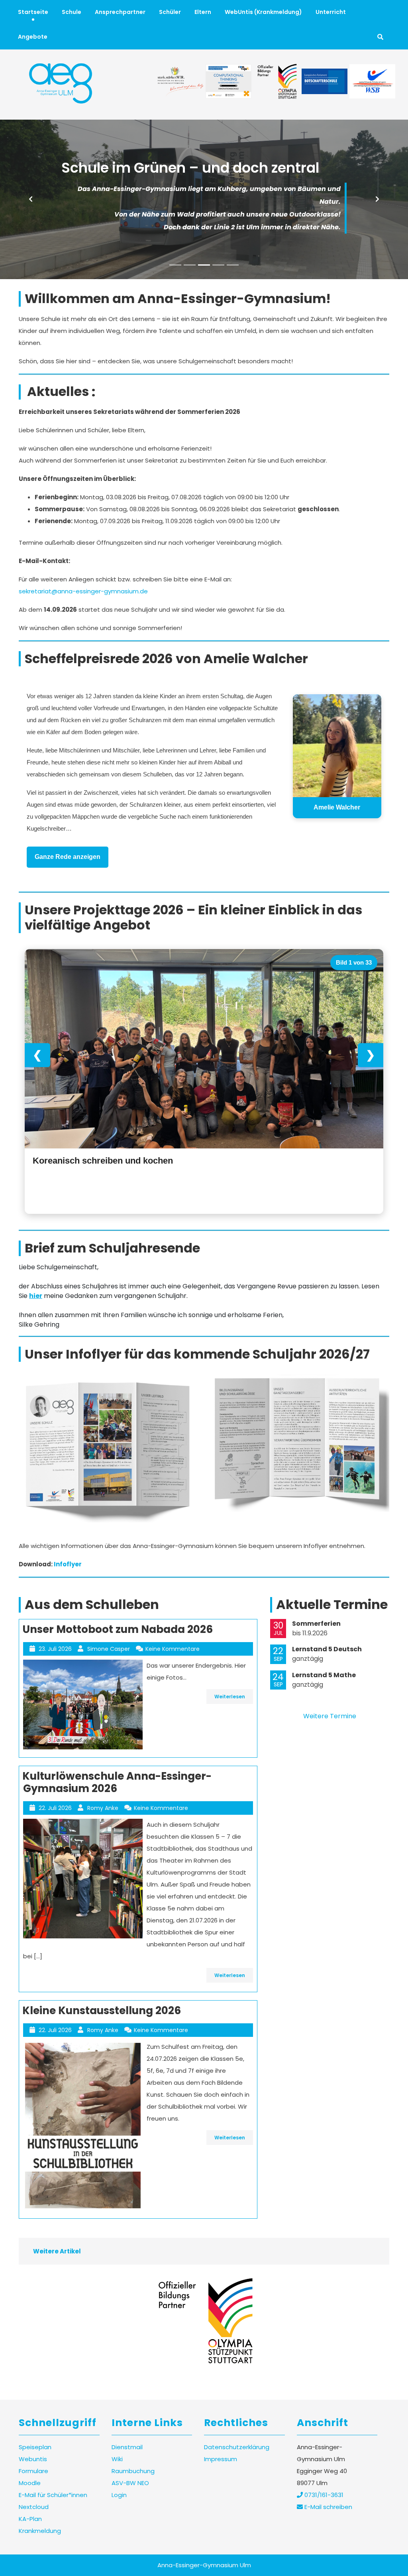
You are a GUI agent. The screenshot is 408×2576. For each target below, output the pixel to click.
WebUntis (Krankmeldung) (263, 12)
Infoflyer (68, 1564)
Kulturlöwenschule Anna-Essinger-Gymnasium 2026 (117, 1782)
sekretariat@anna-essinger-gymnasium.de (83, 591)
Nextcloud (34, 2507)
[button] (31, 199)
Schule (72, 12)
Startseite (33, 12)
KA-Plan (30, 2519)
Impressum (221, 2459)
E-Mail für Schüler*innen (53, 2495)
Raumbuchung (133, 2471)
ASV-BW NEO (130, 2483)
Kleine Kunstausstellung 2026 (102, 2011)
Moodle (30, 2483)
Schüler (170, 12)
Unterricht (331, 12)
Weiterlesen (230, 1697)
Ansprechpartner (120, 12)
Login (119, 2495)
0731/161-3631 (323, 2495)
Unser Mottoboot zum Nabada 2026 (118, 1629)
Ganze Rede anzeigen (68, 857)
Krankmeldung (40, 2531)
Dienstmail (127, 2447)
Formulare (33, 2471)
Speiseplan (35, 2447)
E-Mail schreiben (328, 2507)
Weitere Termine (330, 1716)
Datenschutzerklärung (237, 2447)
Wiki (117, 2459)
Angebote (33, 37)
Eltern (203, 12)
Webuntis (33, 2459)
